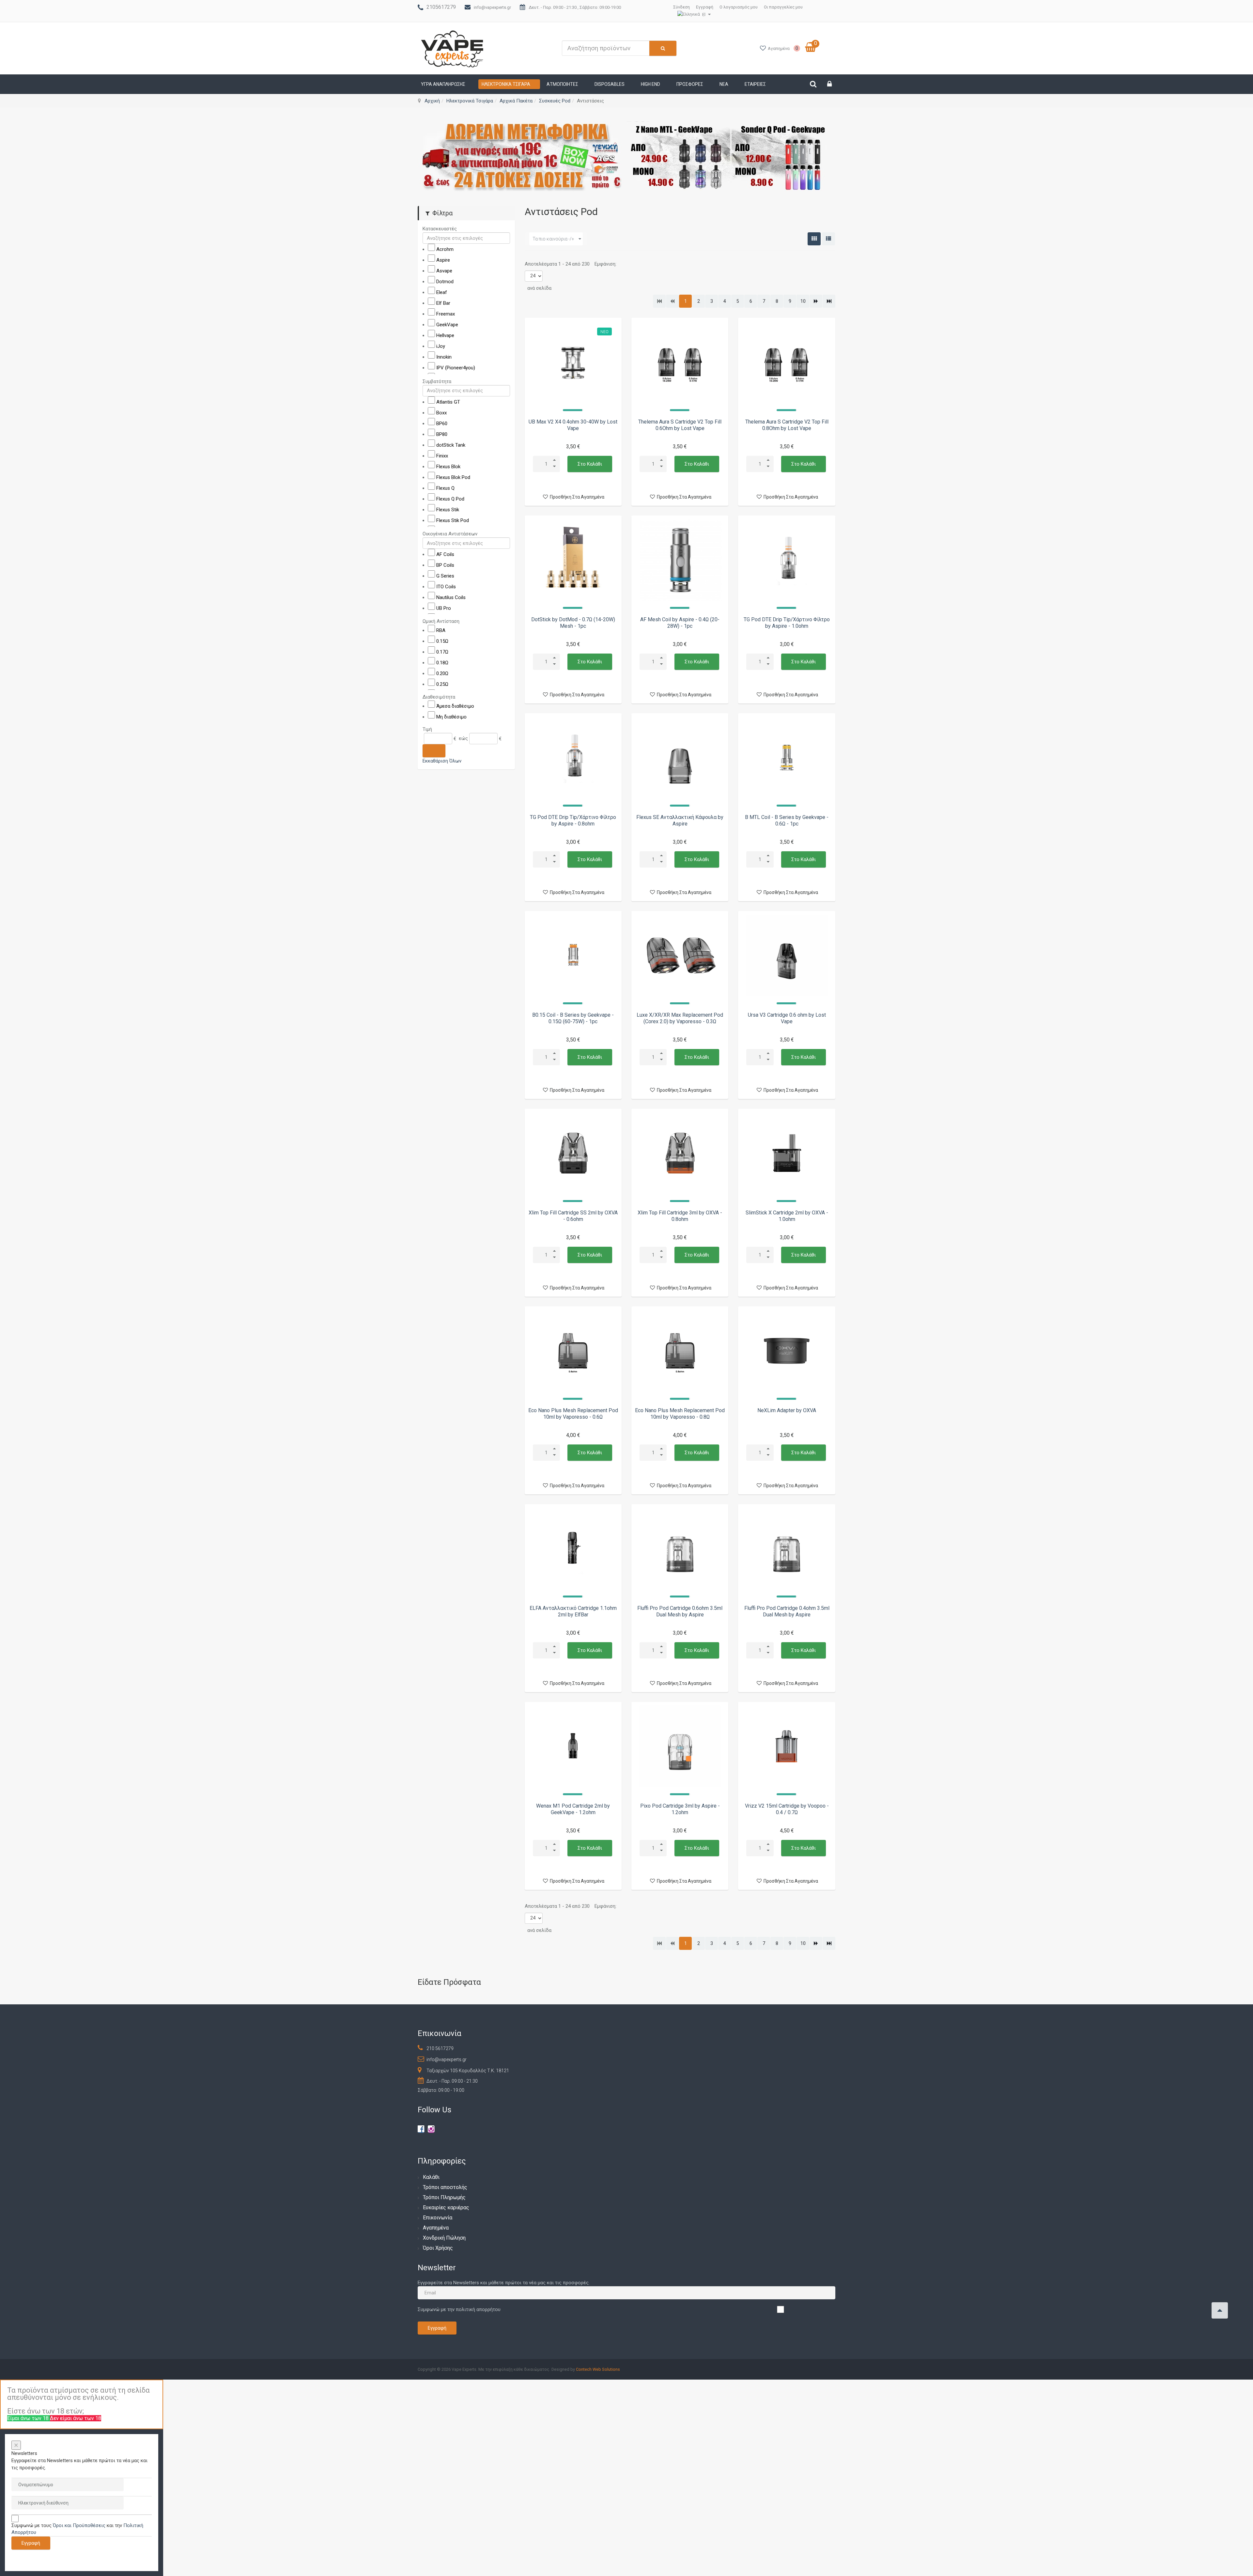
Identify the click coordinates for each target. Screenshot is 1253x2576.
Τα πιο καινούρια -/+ (553, 239)
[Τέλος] (829, 301)
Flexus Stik (448, 509)
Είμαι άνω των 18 (29, 2418)
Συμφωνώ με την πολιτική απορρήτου (459, 2309)
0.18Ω (442, 662)
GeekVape (447, 325)
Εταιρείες (755, 84)
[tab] (466, 229)
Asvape (444, 271)
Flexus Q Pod (450, 499)
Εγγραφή (705, 7)
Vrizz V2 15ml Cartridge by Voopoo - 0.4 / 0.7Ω (787, 1809)
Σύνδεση (681, 7)
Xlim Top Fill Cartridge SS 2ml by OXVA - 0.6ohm (573, 1216)
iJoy (441, 346)
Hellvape (445, 335)
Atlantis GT (448, 402)
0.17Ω (442, 652)
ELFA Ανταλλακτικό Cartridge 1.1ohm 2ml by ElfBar (573, 1611)
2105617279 (441, 7)
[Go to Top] (1220, 2310)
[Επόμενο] (816, 301)
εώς (463, 738)
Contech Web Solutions (598, 2369)
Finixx (442, 455)
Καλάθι (431, 2177)
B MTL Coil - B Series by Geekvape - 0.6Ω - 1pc (787, 820)
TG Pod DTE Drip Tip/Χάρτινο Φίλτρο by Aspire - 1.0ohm (787, 623)
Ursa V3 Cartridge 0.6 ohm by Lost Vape (787, 1018)
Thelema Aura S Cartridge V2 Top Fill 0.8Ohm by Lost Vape (787, 425)
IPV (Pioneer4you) (456, 368)
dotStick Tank (451, 445)
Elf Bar (443, 303)
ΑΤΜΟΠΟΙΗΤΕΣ (562, 84)
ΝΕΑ (724, 84)
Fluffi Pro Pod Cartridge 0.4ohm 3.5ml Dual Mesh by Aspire (787, 1611)
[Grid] (814, 239)
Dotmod (445, 282)
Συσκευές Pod (555, 101)
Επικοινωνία (438, 2218)
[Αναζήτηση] (434, 750)
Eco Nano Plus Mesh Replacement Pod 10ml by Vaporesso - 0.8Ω (680, 1414)
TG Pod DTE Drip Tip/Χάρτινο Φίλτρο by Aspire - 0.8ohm (573, 820)
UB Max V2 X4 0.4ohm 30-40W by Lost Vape (573, 425)
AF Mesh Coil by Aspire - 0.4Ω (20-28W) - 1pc (680, 623)
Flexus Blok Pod (453, 477)
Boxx (441, 412)
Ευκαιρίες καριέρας (446, 2207)
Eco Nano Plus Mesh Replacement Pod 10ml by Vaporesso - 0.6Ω (573, 1414)
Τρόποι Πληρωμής (444, 2197)
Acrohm (445, 249)
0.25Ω (442, 684)
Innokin (444, 357)
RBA (441, 630)
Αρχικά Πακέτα (516, 101)
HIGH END (650, 84)
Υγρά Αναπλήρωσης (443, 84)
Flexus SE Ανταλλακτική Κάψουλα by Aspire (680, 820)
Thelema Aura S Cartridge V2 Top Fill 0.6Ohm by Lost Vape (680, 425)
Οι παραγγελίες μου (783, 7)
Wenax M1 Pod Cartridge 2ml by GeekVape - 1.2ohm (573, 1809)
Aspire (443, 260)
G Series (445, 576)
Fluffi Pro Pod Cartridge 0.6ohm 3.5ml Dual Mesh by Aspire (680, 1611)
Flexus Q (445, 488)
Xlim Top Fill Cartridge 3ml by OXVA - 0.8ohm (680, 1216)
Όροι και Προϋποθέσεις (79, 2525)
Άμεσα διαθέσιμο (455, 706)
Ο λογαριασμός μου (739, 7)
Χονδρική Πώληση (444, 2238)
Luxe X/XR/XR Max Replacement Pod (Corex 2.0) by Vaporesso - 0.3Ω (680, 1018)
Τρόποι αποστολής (445, 2187)
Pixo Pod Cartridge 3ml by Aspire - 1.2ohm (680, 1809)
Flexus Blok (448, 466)
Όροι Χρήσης (438, 2248)
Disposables (610, 84)
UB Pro (444, 608)
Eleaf (442, 292)
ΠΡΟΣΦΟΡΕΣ (690, 84)
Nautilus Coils (451, 597)
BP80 (442, 434)
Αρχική (432, 101)
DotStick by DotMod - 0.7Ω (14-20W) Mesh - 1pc (573, 623)
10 (803, 301)
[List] (828, 239)
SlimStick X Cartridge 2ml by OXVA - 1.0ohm (787, 1216)
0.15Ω (442, 641)
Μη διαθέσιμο (451, 717)
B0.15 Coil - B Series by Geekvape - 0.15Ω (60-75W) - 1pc (573, 1018)
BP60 (442, 423)
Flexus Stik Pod (453, 520)
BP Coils (445, 565)
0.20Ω (442, 673)
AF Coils (445, 554)
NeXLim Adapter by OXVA (787, 1410)
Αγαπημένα (436, 2228)
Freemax (446, 314)
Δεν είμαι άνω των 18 (76, 2418)
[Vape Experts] (453, 48)
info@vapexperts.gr (492, 7)
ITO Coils (446, 587)
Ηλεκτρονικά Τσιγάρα (506, 84)
